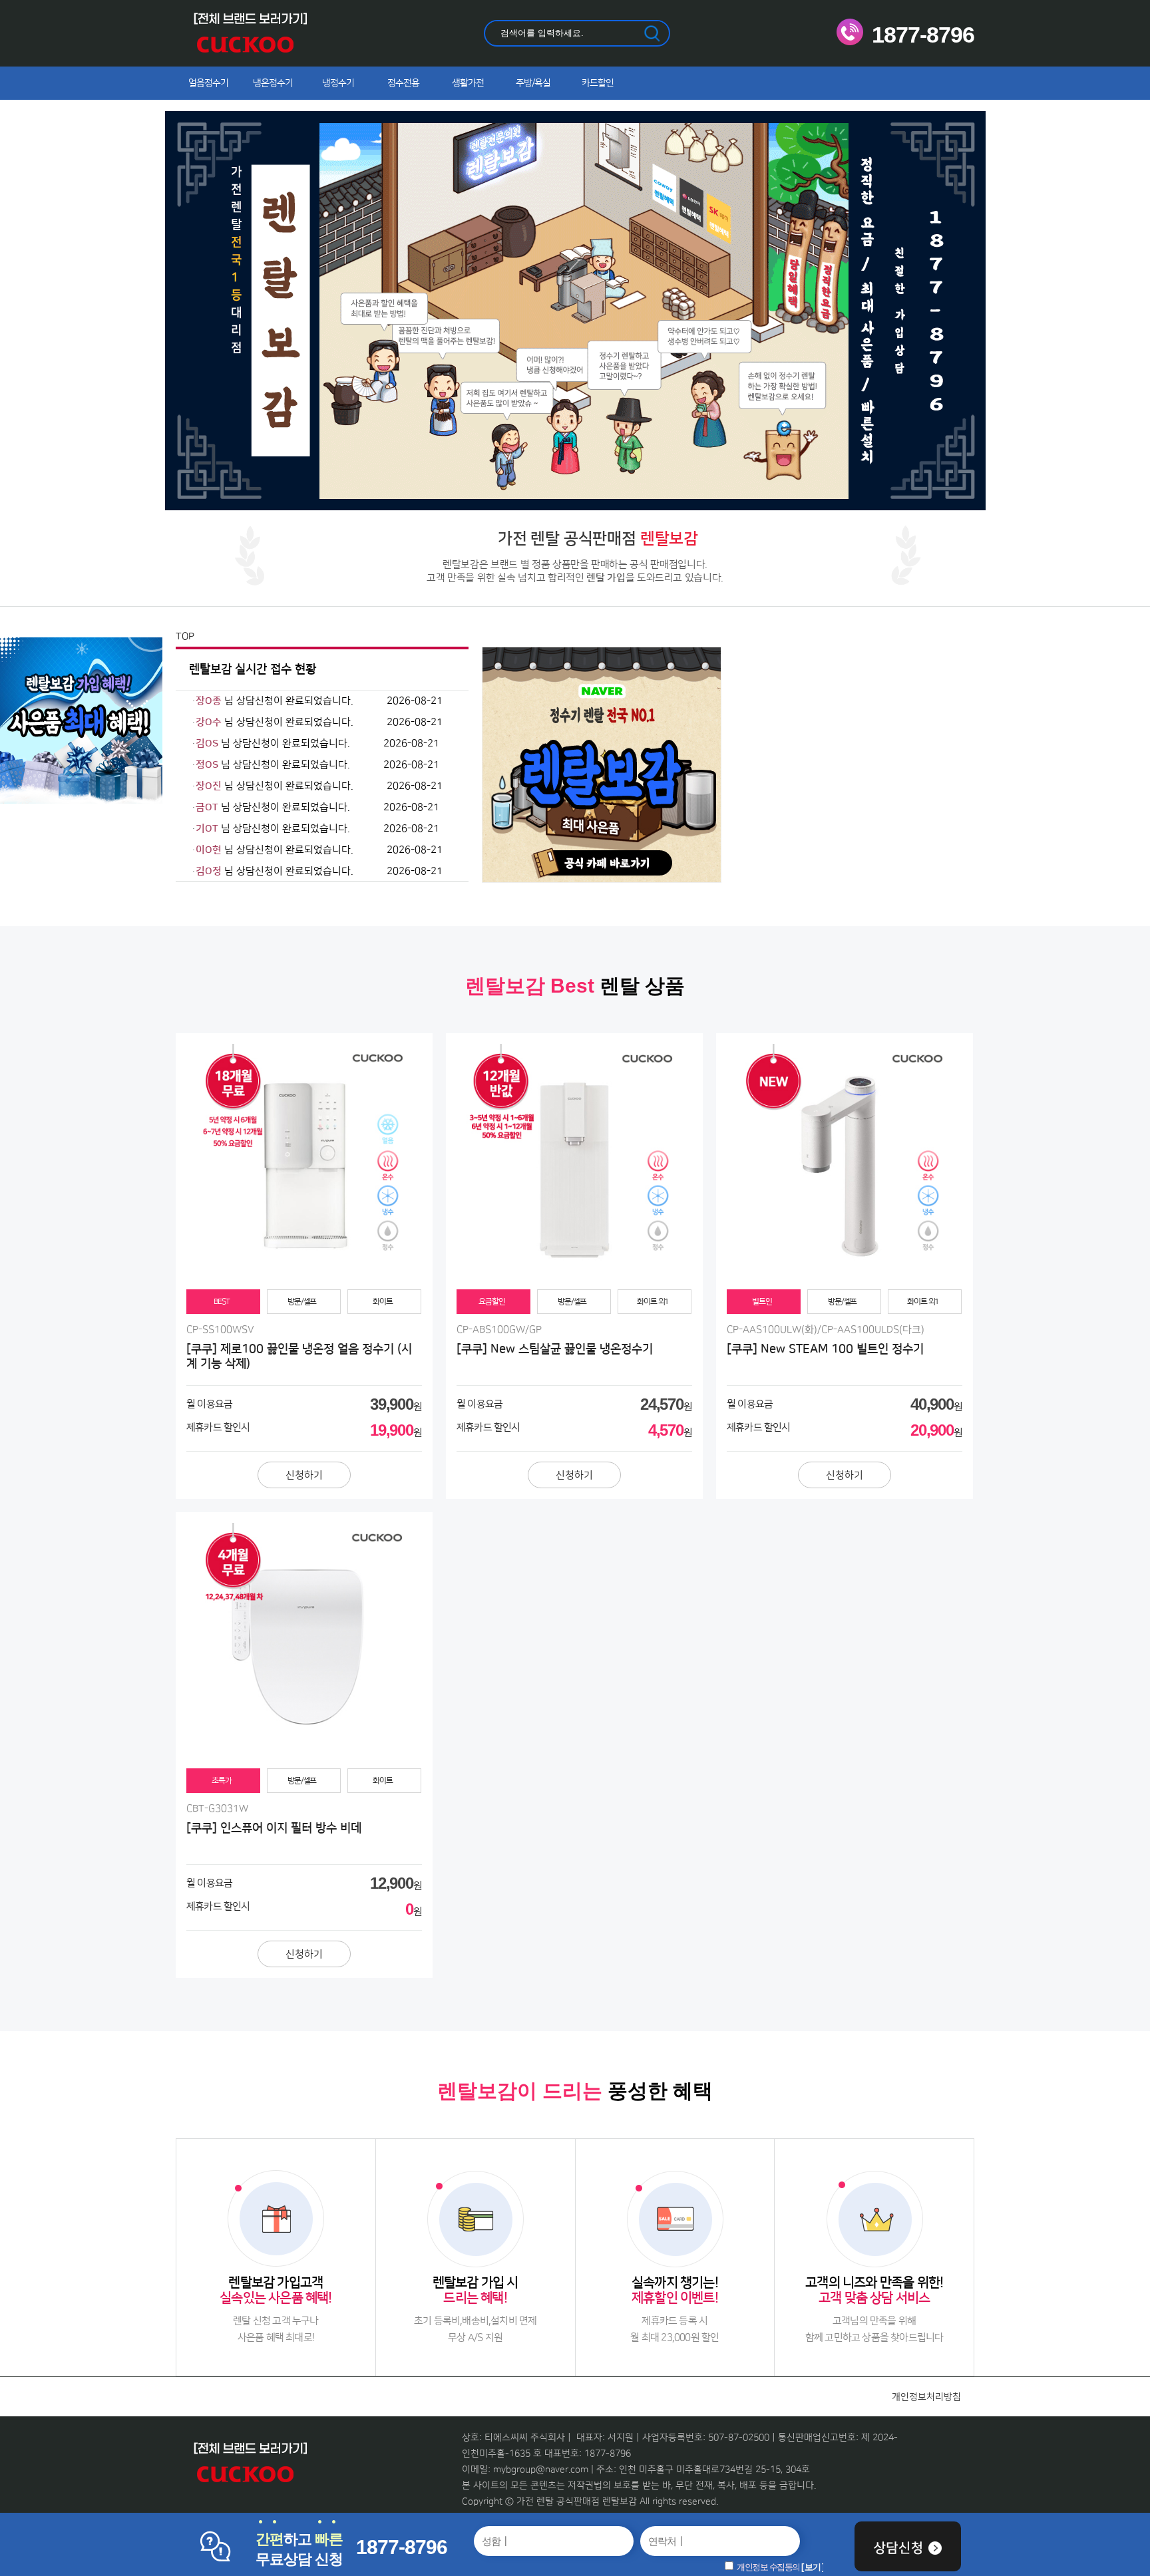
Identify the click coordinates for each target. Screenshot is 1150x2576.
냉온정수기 (273, 83)
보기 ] (814, 2567)
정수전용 (403, 83)
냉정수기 (338, 83)
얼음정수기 (208, 83)
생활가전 (468, 83)
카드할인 (598, 83)
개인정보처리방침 (926, 2397)
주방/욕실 (533, 83)
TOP (185, 636)
